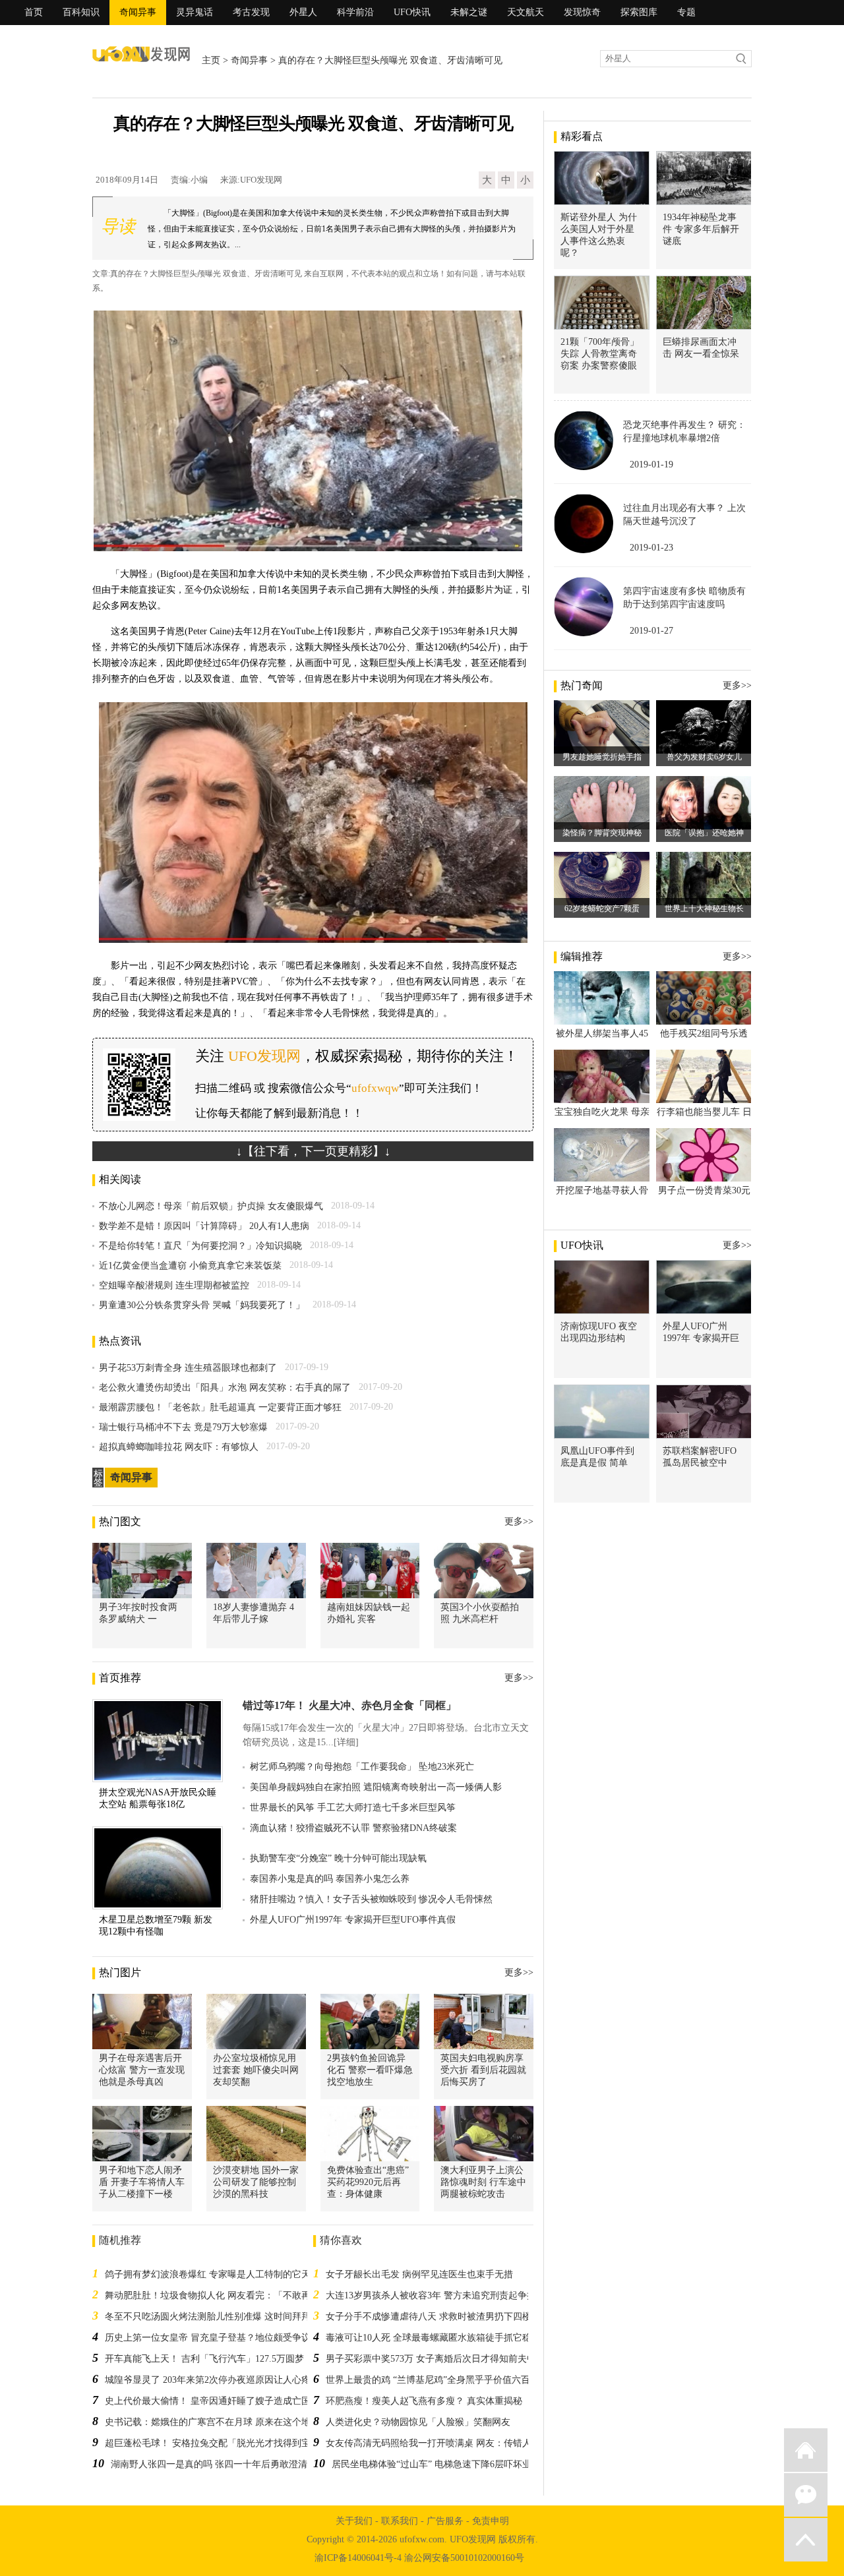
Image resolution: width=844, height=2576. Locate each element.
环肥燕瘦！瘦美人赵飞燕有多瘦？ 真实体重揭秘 (424, 2401)
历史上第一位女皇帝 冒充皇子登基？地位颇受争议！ (212, 2338)
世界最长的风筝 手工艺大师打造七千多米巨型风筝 (353, 1808)
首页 (34, 12)
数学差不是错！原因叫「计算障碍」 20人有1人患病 (204, 1226)
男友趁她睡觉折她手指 (602, 757)
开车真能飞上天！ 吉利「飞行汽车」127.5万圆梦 (204, 2359)
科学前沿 (355, 12)
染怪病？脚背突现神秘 (602, 833)
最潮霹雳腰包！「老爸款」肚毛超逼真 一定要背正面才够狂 (220, 1407)
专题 (686, 12)
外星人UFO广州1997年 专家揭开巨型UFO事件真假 (353, 1920)
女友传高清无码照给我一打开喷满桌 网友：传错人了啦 (438, 2443)
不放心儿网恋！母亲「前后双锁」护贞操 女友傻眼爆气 (211, 1206)
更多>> (519, 1521)
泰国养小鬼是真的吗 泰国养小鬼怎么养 (330, 1879)
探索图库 (639, 12)
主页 (211, 60)
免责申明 (491, 2521)
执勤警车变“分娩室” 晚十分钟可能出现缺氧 (338, 1858)
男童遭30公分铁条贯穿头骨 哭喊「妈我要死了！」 (202, 1305)
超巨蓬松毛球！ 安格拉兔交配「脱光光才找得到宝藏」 (217, 2443)
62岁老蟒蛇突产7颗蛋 (602, 909)
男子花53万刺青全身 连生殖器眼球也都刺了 (188, 1368)
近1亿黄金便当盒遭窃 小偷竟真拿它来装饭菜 (190, 1266)
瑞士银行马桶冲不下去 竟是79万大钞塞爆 (183, 1427)
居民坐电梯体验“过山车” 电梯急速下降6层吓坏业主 (436, 2464)
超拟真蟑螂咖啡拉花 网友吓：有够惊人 (179, 1447)
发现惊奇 (582, 12)
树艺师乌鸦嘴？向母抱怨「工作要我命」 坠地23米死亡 (362, 1767)
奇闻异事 (138, 12)
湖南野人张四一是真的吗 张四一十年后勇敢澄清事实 (218, 2464)
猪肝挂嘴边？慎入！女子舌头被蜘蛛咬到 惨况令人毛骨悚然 (371, 1899)
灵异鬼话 (195, 12)
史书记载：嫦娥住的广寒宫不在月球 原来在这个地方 (212, 2422)
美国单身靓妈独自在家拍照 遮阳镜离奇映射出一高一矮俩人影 (376, 1787)
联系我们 (400, 2521)
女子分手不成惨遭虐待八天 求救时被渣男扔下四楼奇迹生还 (447, 2317)
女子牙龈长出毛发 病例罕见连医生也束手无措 (419, 2274)
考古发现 (251, 12)
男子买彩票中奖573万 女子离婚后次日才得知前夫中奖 (436, 2359)
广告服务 (445, 2521)
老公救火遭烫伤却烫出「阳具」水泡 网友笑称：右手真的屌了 (225, 1388)
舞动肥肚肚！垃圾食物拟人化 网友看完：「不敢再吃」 (217, 2295)
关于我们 (354, 2521)
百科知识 (81, 12)
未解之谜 (469, 12)
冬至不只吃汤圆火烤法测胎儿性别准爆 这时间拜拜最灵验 (222, 2317)
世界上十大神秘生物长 (704, 909)
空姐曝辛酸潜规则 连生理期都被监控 (174, 1285)
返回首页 (806, 2450)
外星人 (303, 12)
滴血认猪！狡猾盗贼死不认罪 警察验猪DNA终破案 (353, 1828)
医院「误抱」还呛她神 (704, 833)
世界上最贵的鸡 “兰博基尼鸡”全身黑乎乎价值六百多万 (437, 2380)
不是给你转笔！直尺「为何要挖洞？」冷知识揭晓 (200, 1246)
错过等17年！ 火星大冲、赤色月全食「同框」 (349, 1705)
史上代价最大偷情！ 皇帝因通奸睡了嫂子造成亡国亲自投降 (226, 2401)
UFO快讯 (412, 12)
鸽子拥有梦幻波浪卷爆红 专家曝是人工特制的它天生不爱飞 (226, 2274)
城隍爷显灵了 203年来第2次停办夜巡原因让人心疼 (208, 2380)
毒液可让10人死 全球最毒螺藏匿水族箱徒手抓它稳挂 (433, 2338)
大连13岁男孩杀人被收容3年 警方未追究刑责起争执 (431, 2295)
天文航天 (526, 12)
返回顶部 (806, 2540)
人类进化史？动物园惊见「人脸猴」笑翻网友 (418, 2422)
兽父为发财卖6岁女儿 (704, 757)
